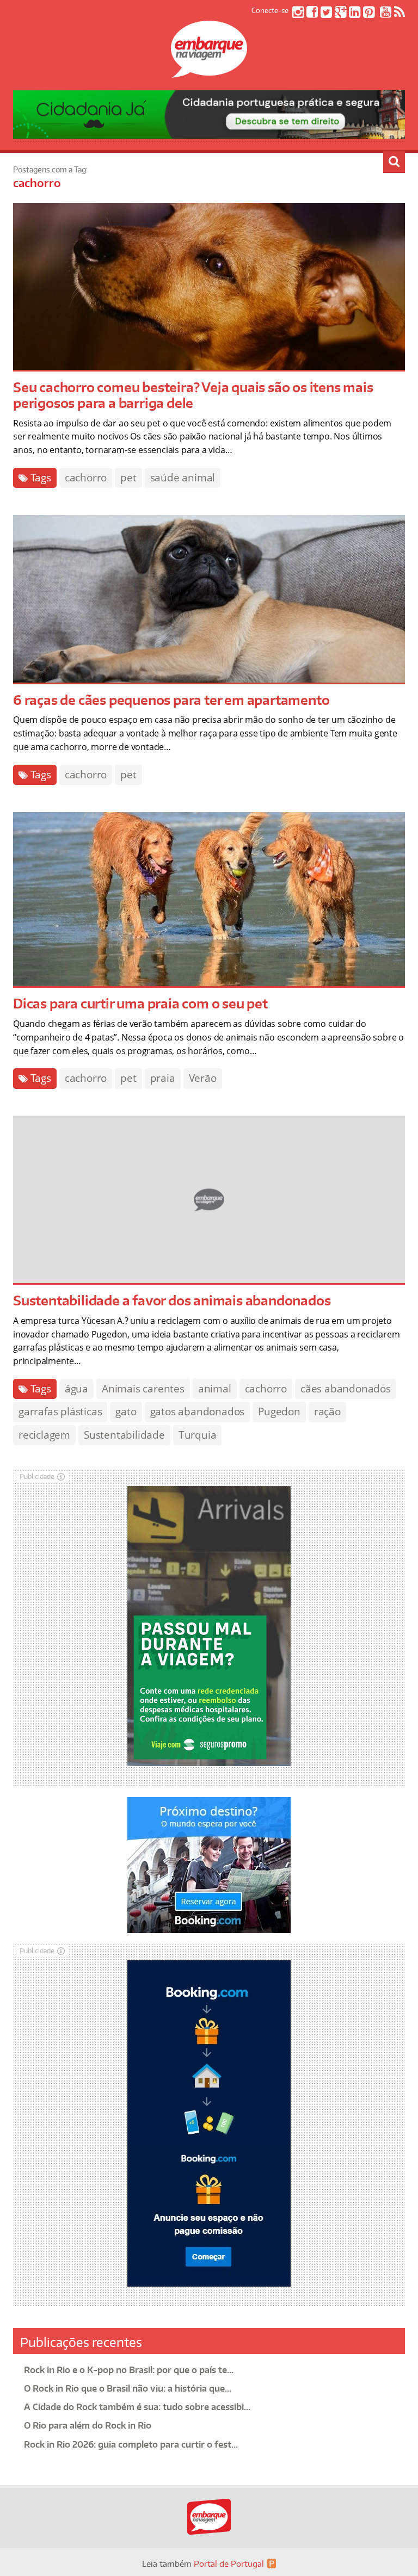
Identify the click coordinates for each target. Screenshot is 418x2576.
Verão (203, 1078)
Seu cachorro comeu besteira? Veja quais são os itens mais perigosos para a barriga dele (193, 395)
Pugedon (279, 1411)
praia (163, 1078)
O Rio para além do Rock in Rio (88, 2425)
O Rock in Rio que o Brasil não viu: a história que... (128, 2388)
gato (126, 1411)
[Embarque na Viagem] (209, 72)
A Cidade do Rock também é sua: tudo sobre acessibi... (137, 2407)
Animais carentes (143, 1389)
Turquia (198, 1435)
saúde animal (183, 478)
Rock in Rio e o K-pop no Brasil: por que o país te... (129, 2370)
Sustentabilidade (124, 1435)
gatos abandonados (198, 1411)
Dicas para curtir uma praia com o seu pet (140, 1003)
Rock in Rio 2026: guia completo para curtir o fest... (131, 2444)
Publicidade (37, 1476)
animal (215, 1389)
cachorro (86, 478)
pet (128, 478)
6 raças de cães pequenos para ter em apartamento (171, 700)
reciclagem (44, 1435)
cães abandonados (346, 1389)
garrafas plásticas (60, 1411)
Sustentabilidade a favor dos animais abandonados (172, 1300)
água (76, 1389)
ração (327, 1411)
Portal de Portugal (229, 2564)
